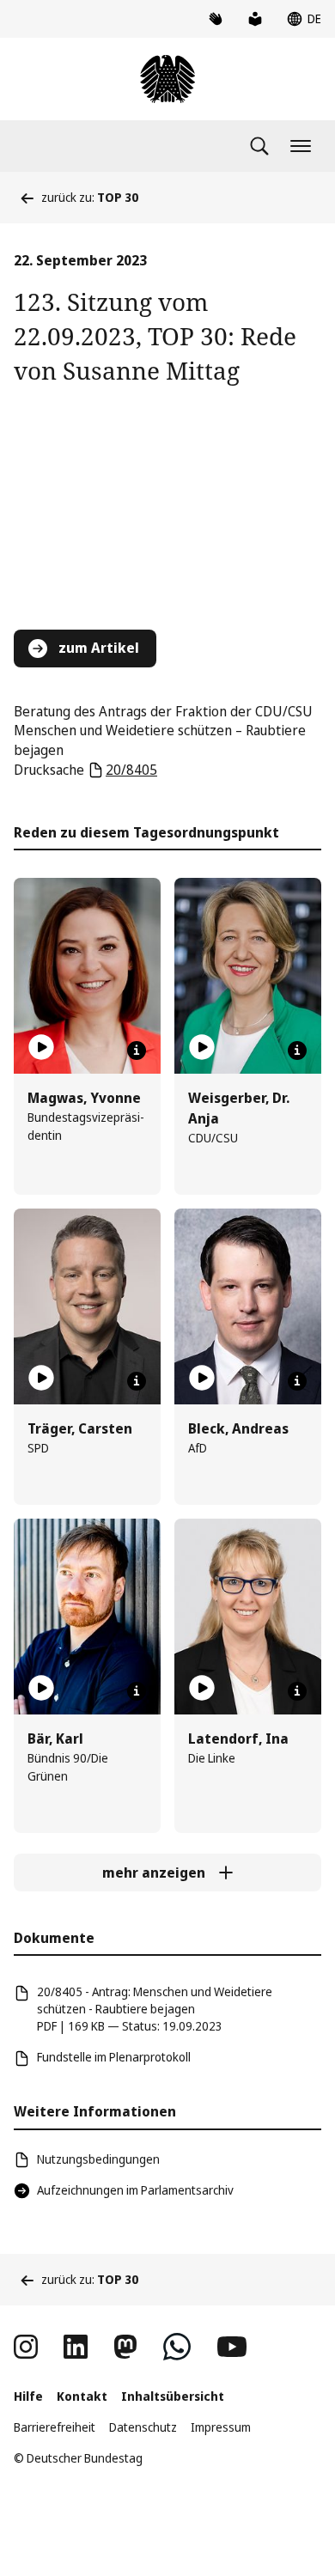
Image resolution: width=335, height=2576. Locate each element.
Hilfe (28, 2396)
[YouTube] (232, 2347)
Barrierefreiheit (55, 2427)
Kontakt (82, 2396)
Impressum (221, 2427)
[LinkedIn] (76, 2347)
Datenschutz (143, 2427)
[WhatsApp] (177, 2347)
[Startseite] (167, 79)
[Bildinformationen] (137, 1050)
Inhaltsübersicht (173, 2396)
